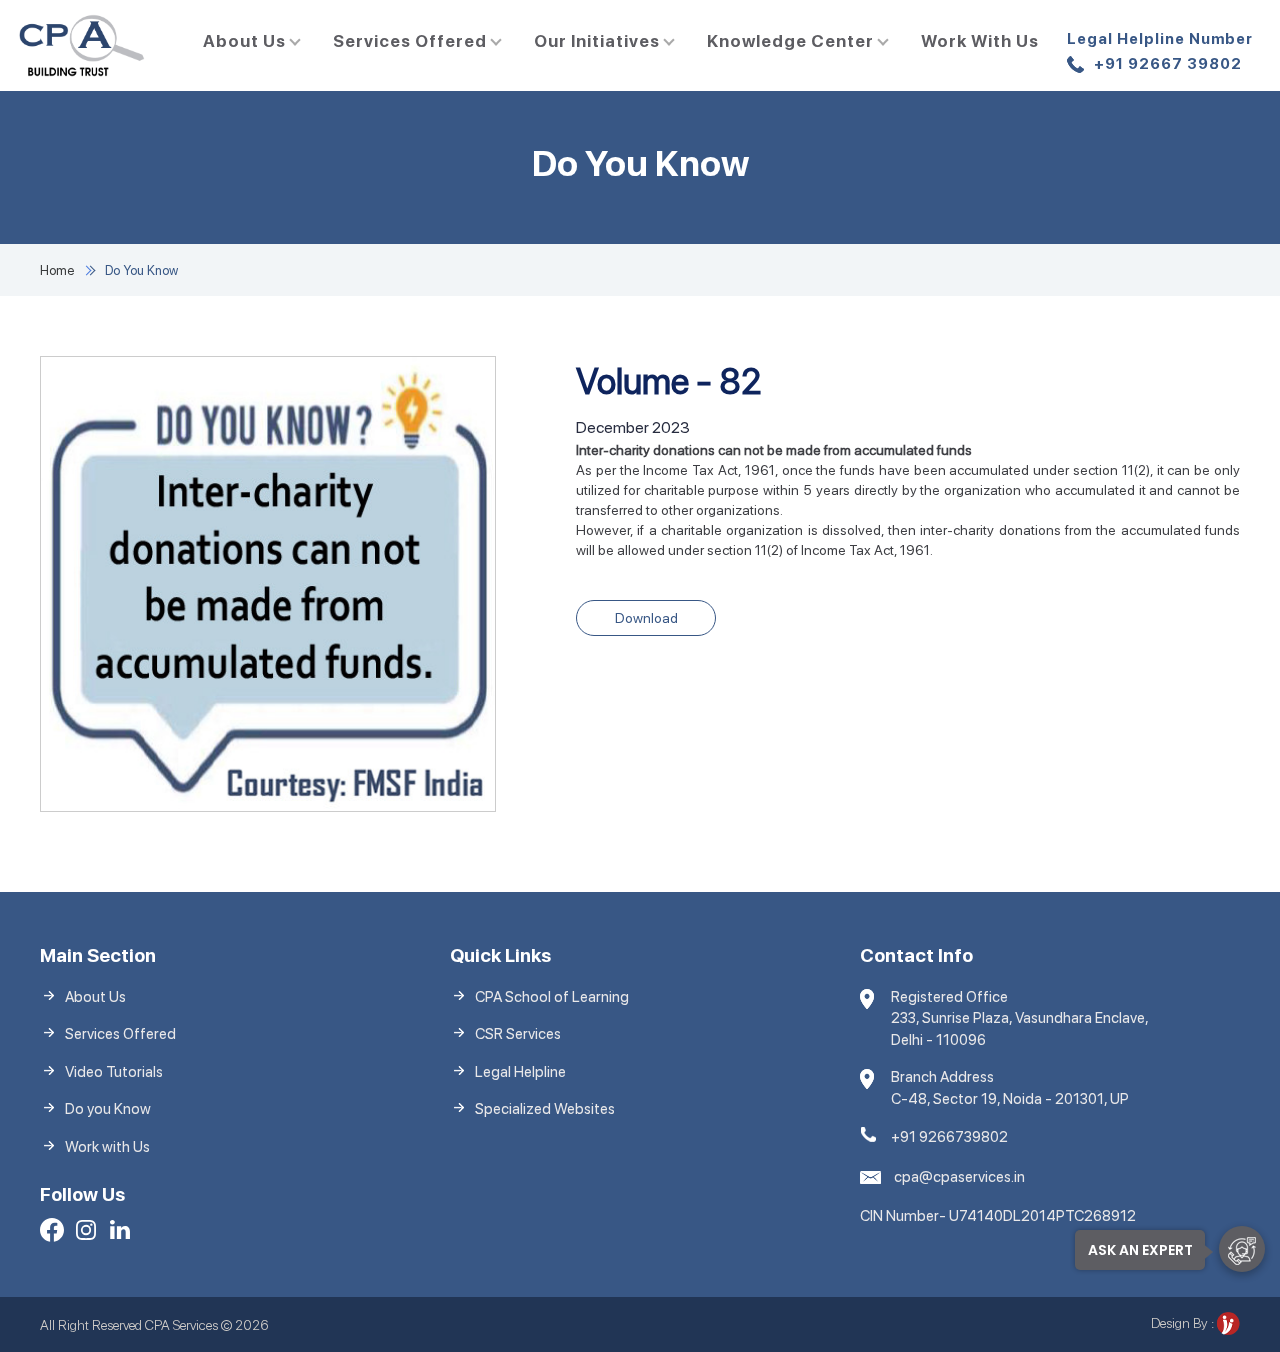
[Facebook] (52, 1232)
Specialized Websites (545, 1109)
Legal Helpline (520, 1072)
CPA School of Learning (552, 997)
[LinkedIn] (120, 1232)
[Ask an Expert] (1242, 1249)
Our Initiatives (597, 41)
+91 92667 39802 (1160, 51)
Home (57, 270)
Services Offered (410, 41)
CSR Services (518, 1034)
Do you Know (108, 1109)
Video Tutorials (114, 1072)
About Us (244, 41)
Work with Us (980, 41)
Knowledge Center (790, 41)
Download (646, 618)
